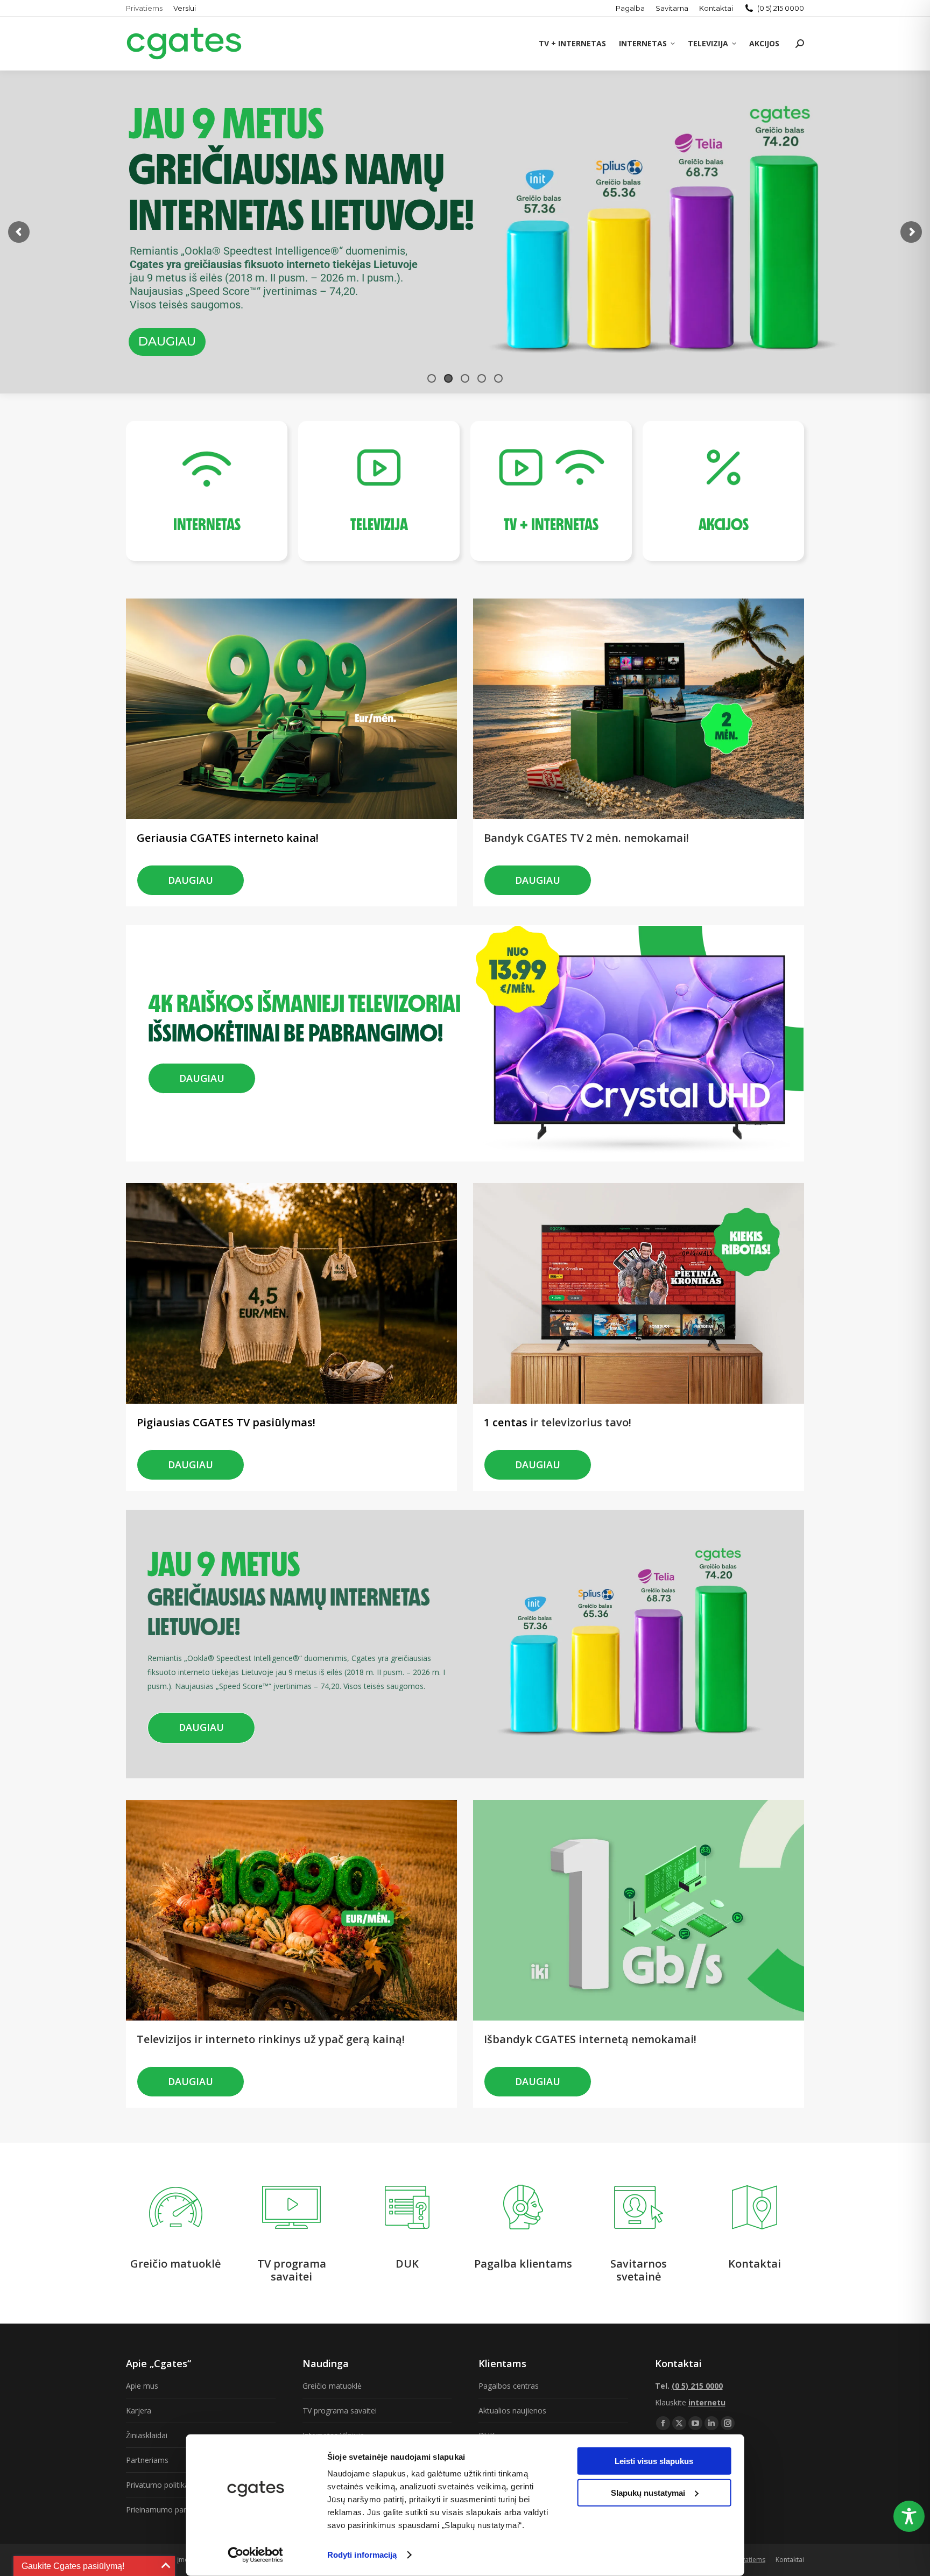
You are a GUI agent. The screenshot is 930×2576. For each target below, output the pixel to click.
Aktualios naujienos (512, 2410)
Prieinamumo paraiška (165, 2510)
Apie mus (142, 2386)
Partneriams (147, 2460)
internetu (707, 2402)
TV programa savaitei (340, 2410)
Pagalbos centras (509, 2386)
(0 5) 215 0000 (781, 8)
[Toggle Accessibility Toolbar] (909, 2516)
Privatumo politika (157, 2485)
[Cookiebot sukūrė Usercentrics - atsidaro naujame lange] (255, 2555)
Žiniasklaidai (147, 2435)
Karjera (139, 2410)
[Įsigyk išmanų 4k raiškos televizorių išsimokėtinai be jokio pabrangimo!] (304, 984)
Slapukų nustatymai (648, 2492)
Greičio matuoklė (332, 2386)
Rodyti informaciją (362, 2555)
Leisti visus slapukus (654, 2461)
